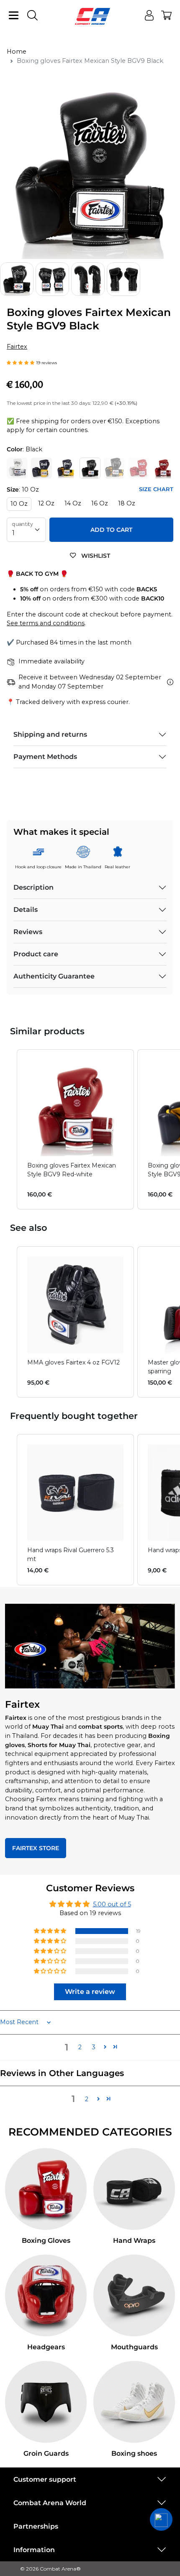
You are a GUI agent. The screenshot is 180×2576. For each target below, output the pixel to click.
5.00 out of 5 (112, 1904)
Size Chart (156, 489)
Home (17, 52)
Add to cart (111, 530)
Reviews (28, 932)
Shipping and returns (50, 734)
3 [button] (94, 2047)
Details (26, 910)
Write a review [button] (90, 1992)
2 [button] (80, 2047)
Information (34, 2550)
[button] (21, 362)
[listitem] (75, 1129)
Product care (36, 954)
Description (33, 887)
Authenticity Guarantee (54, 976)
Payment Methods (45, 757)
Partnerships (36, 2526)
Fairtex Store (36, 1848)
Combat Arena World (50, 2503)
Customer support (45, 2479)
